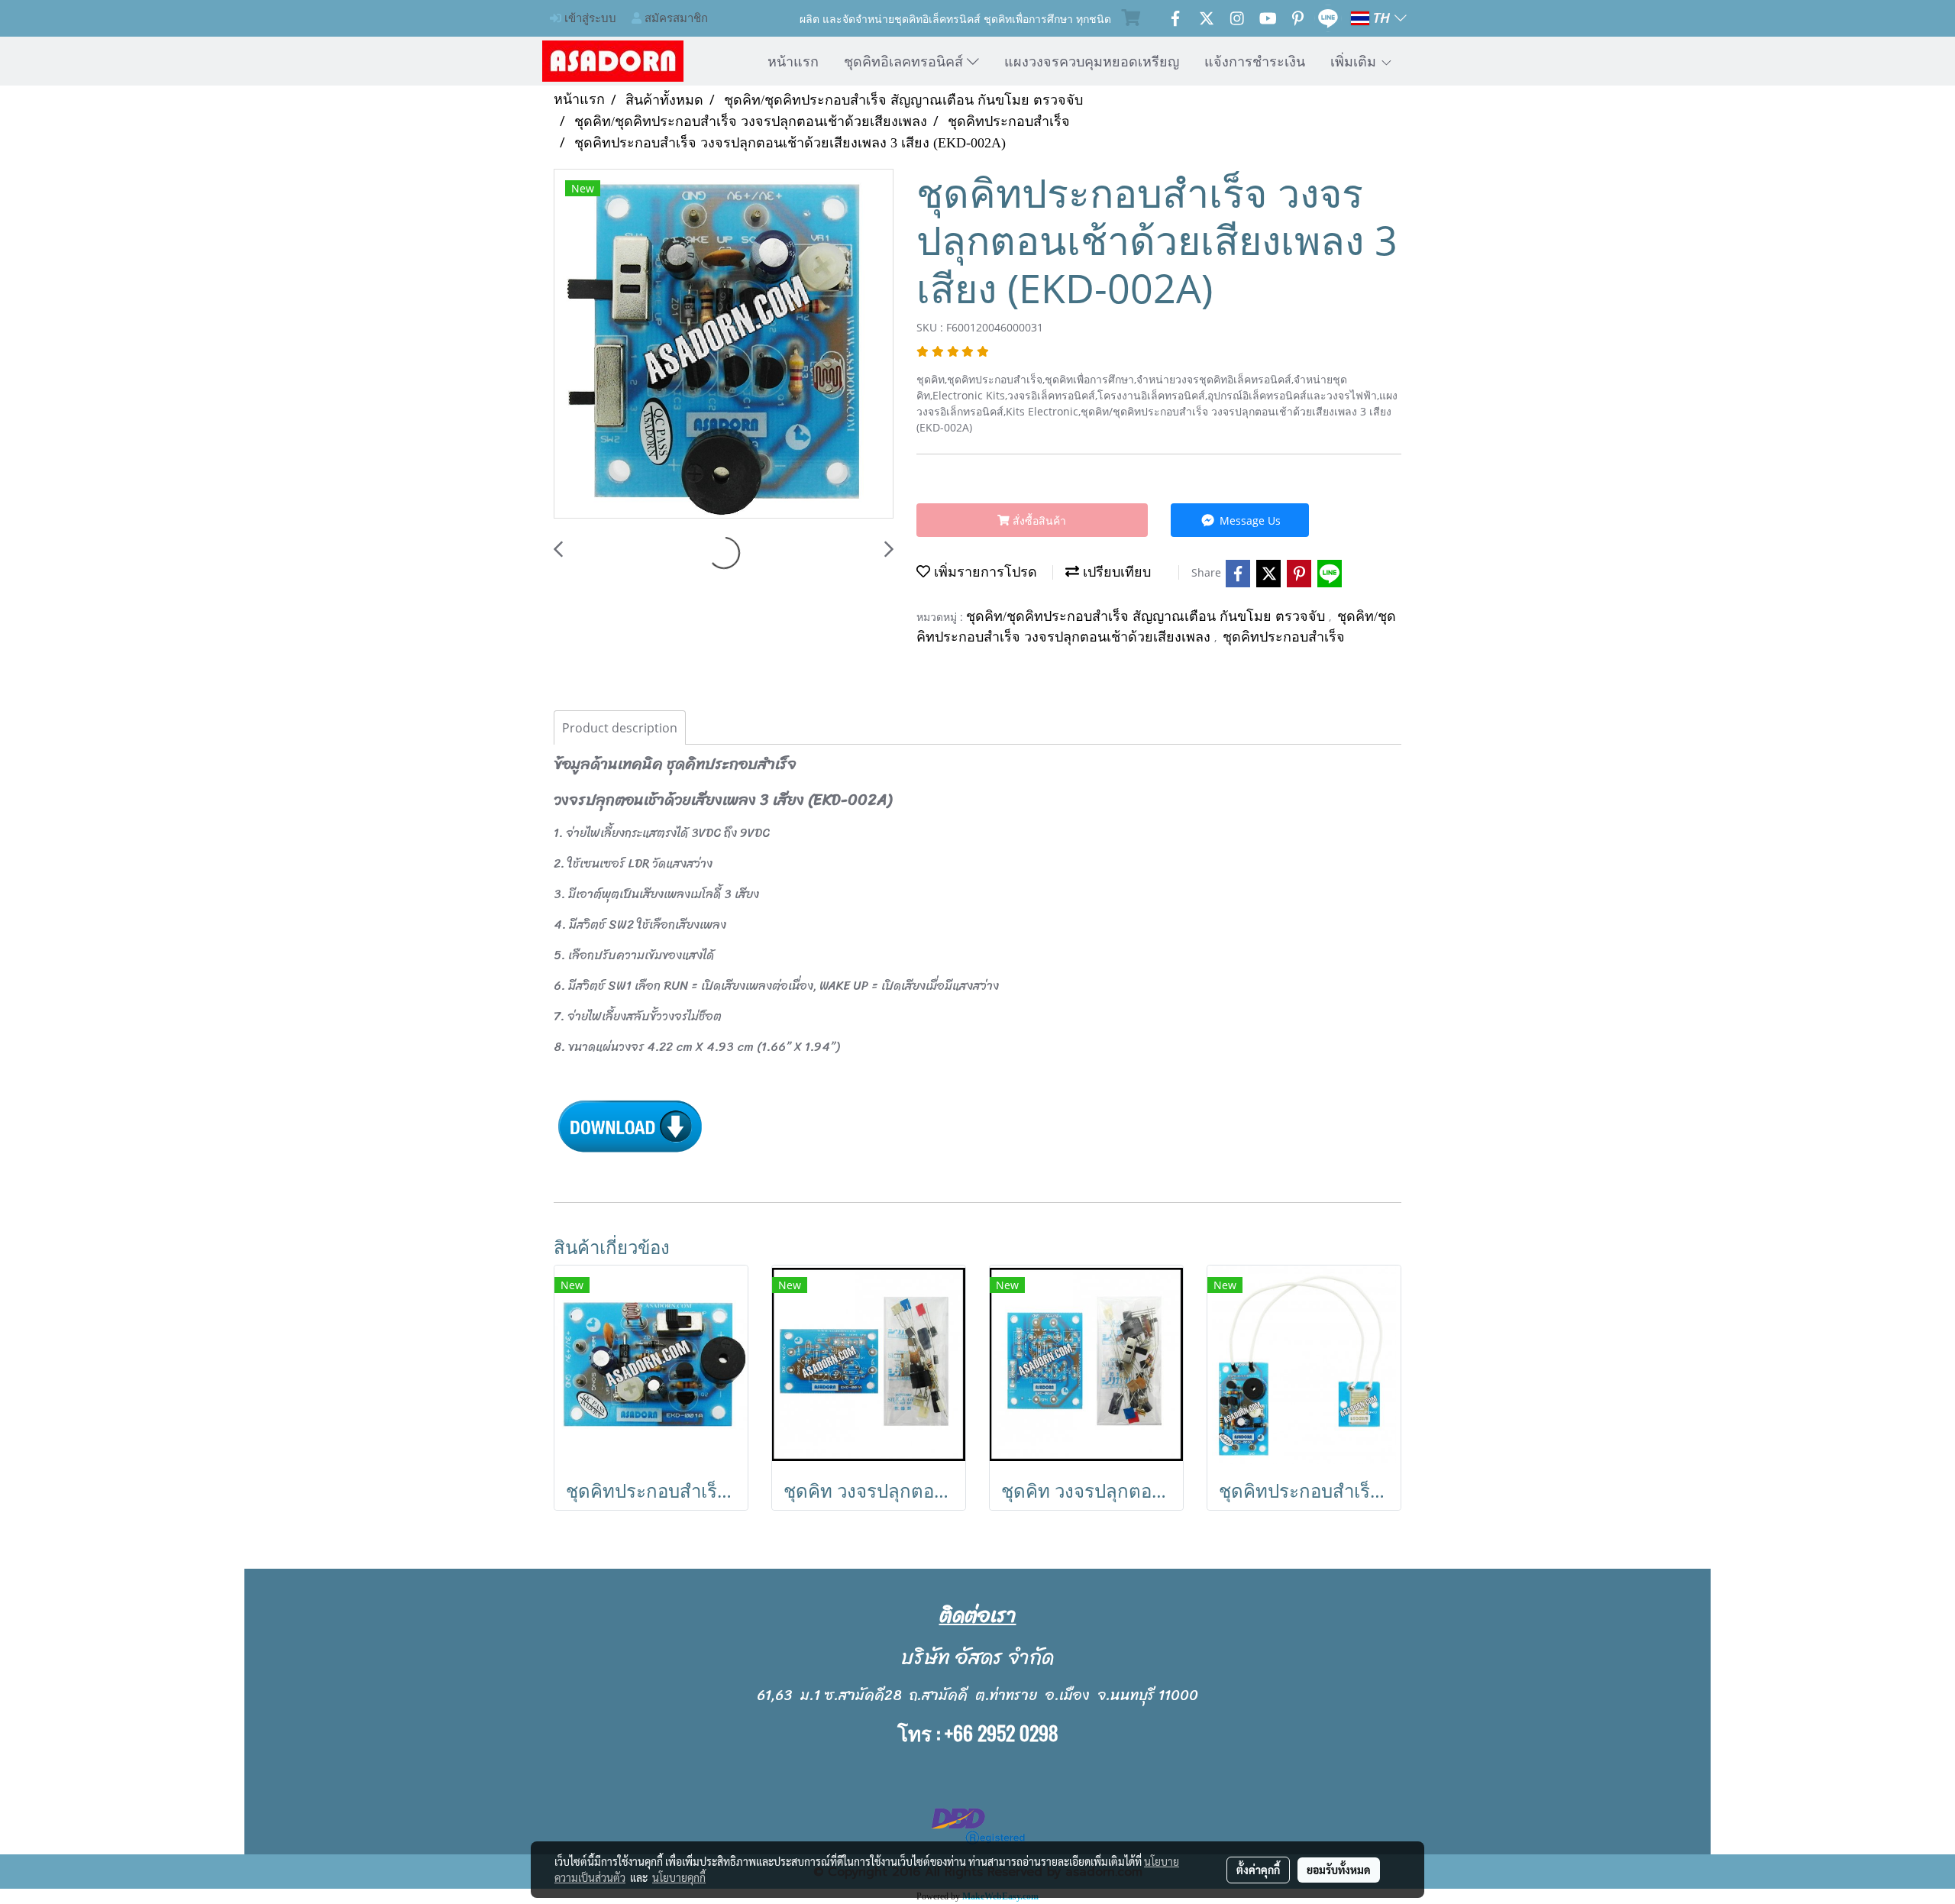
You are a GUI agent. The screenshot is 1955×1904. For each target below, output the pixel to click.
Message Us (1249, 520)
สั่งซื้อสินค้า (1038, 520)
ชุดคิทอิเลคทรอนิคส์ (905, 61)
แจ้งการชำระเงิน (1255, 61)
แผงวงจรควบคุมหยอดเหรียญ (1092, 61)
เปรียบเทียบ (1115, 572)
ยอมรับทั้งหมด (1339, 1870)
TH (1382, 18)
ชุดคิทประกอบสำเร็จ (1284, 637)
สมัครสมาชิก (675, 18)
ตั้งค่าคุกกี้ (1258, 1870)
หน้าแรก (793, 61)
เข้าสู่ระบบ (589, 18)
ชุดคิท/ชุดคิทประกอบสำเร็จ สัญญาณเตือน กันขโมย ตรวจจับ (1147, 616)
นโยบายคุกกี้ (679, 1877)
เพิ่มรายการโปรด (984, 572)
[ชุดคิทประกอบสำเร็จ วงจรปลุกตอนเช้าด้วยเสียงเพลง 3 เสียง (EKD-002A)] (724, 344)
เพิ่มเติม (1355, 61)
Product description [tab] (620, 728)
